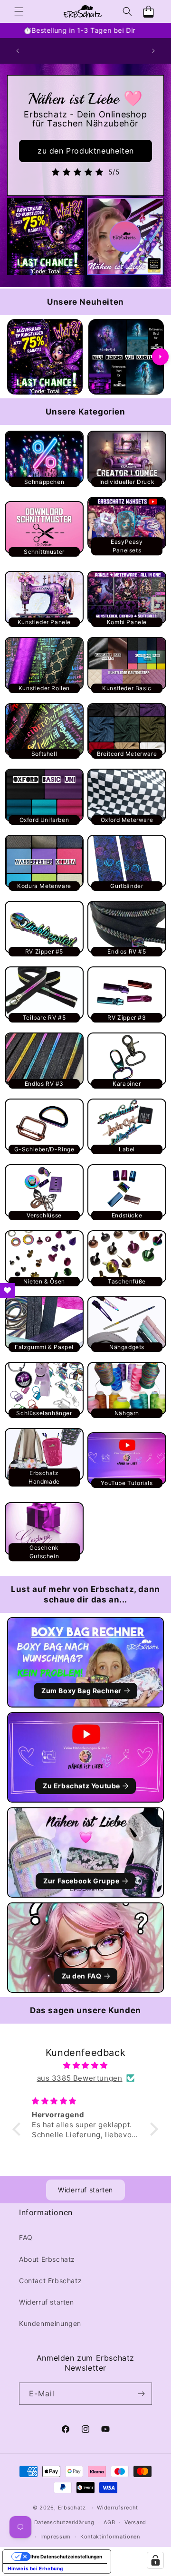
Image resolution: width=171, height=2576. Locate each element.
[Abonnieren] (141, 2394)
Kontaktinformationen (110, 2537)
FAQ (26, 2237)
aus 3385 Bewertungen (80, 2078)
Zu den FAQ (82, 1976)
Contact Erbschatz (50, 2281)
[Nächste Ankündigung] (153, 51)
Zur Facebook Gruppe (81, 1881)
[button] (19, 11)
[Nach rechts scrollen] (160, 357)
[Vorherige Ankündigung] (18, 51)
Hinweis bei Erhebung (35, 2568)
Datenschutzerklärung (64, 2522)
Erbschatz (72, 2508)
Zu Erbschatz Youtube (81, 1786)
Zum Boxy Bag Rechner (81, 1691)
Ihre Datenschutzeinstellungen (66, 2557)
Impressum (56, 2537)
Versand (135, 2522)
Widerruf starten (85, 2190)
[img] (85, 2065)
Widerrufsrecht (118, 2508)
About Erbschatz (47, 2259)
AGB (109, 2522)
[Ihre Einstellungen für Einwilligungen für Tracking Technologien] (155, 2560)
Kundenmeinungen (50, 2323)
